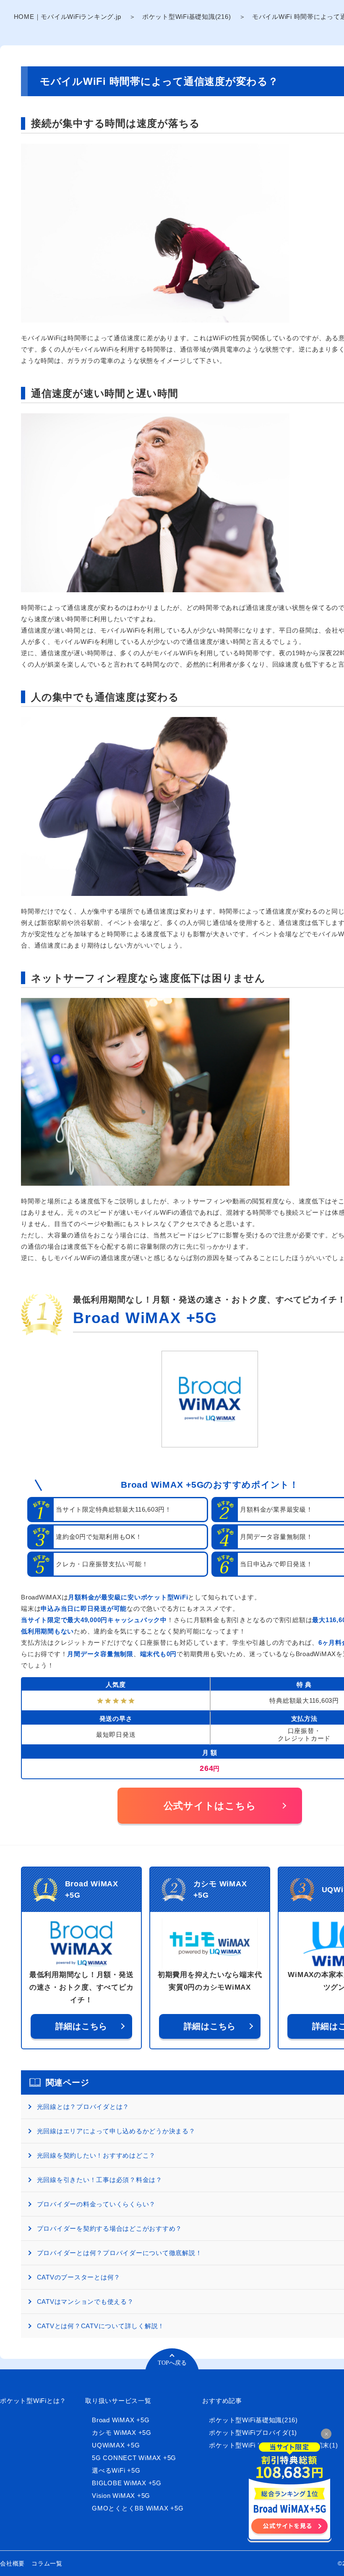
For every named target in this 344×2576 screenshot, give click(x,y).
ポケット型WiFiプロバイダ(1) (253, 2433)
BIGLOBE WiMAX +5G (127, 2483)
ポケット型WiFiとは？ (33, 2401)
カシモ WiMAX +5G (122, 2433)
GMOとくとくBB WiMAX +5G (138, 2508)
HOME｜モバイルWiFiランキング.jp (68, 17)
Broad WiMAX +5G (145, 1318)
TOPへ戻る (172, 2363)
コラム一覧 (47, 2563)
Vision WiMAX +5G (121, 2496)
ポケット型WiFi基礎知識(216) (187, 17)
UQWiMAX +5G (116, 2445)
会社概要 (12, 2563)
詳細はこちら (82, 2026)
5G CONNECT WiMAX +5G (134, 2458)
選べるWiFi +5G (116, 2470)
